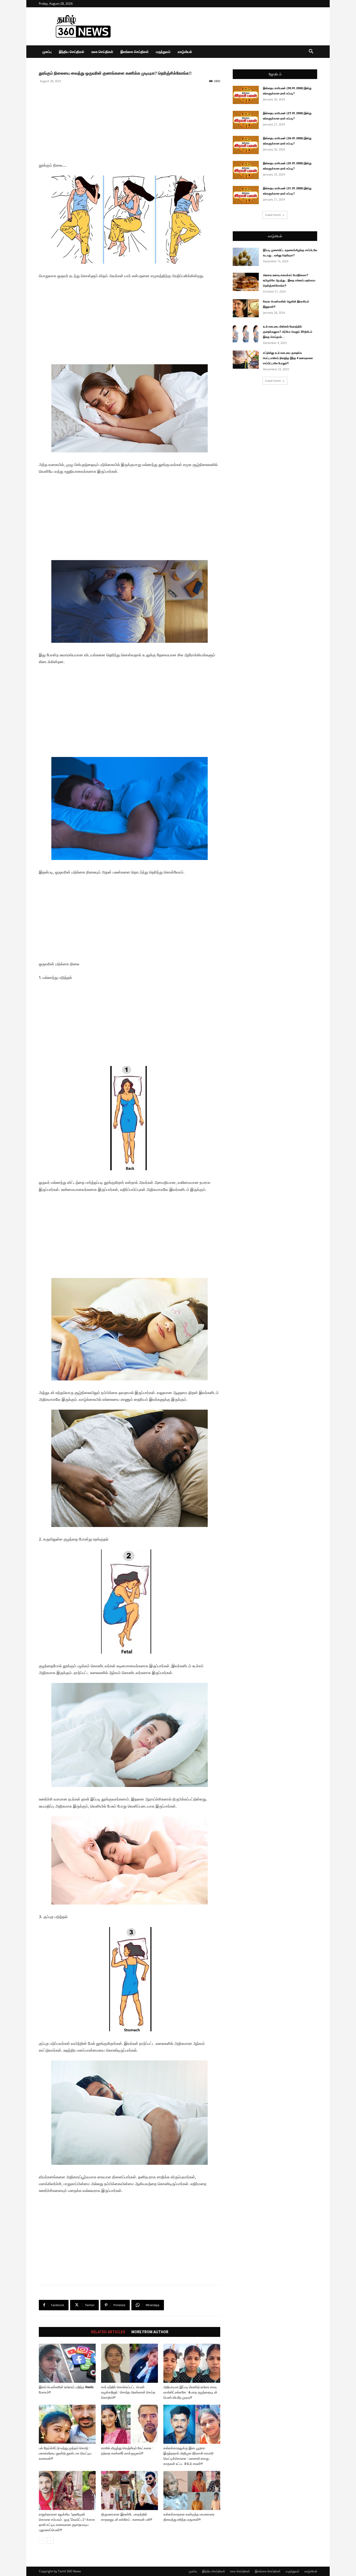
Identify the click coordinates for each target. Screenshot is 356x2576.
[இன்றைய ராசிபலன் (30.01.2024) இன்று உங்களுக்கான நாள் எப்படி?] (246, 95)
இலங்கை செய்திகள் (134, 52)
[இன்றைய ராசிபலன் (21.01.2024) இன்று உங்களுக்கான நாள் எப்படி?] (246, 195)
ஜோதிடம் (275, 74)
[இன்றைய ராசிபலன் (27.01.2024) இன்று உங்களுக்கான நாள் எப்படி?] (246, 120)
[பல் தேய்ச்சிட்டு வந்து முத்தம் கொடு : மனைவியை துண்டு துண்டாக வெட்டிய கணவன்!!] (67, 2424)
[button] (311, 52)
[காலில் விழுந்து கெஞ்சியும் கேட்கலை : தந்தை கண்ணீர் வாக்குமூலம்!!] (130, 2424)
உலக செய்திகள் (102, 52)
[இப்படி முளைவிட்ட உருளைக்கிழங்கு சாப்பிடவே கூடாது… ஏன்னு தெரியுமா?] (246, 257)
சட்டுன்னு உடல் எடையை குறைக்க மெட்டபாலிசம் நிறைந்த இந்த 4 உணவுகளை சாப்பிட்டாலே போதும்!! (288, 358)
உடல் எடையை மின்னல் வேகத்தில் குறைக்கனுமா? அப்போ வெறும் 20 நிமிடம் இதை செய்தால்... (288, 332)
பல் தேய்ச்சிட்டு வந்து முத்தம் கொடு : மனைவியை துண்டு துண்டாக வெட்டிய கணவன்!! (65, 2453)
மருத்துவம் (163, 52)
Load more (273, 215)
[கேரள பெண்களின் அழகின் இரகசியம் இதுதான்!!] (246, 308)
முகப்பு (47, 52)
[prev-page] (42, 2540)
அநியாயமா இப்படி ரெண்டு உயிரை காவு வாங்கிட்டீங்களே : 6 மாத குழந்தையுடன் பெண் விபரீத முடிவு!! (190, 2392)
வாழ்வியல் (185, 52)
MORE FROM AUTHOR (150, 2332)
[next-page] (50, 2540)
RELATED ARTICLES (108, 2332)
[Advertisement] (222, 26)
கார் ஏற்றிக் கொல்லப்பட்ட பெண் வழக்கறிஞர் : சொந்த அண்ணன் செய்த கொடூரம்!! (128, 2392)
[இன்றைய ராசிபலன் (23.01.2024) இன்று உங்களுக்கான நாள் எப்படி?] (246, 170)
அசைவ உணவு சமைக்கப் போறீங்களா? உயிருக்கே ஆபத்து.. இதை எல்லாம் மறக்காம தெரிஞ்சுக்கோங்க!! (289, 280)
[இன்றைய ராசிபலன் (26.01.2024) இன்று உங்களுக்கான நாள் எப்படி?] (246, 145)
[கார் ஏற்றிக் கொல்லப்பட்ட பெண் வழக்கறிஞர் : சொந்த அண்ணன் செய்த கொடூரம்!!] (130, 2363)
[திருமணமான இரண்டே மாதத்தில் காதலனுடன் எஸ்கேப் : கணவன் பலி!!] (130, 2490)
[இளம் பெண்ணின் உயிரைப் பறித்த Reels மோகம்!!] (67, 2363)
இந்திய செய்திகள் (72, 52)
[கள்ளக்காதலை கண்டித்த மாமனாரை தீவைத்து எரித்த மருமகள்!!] (192, 2490)
